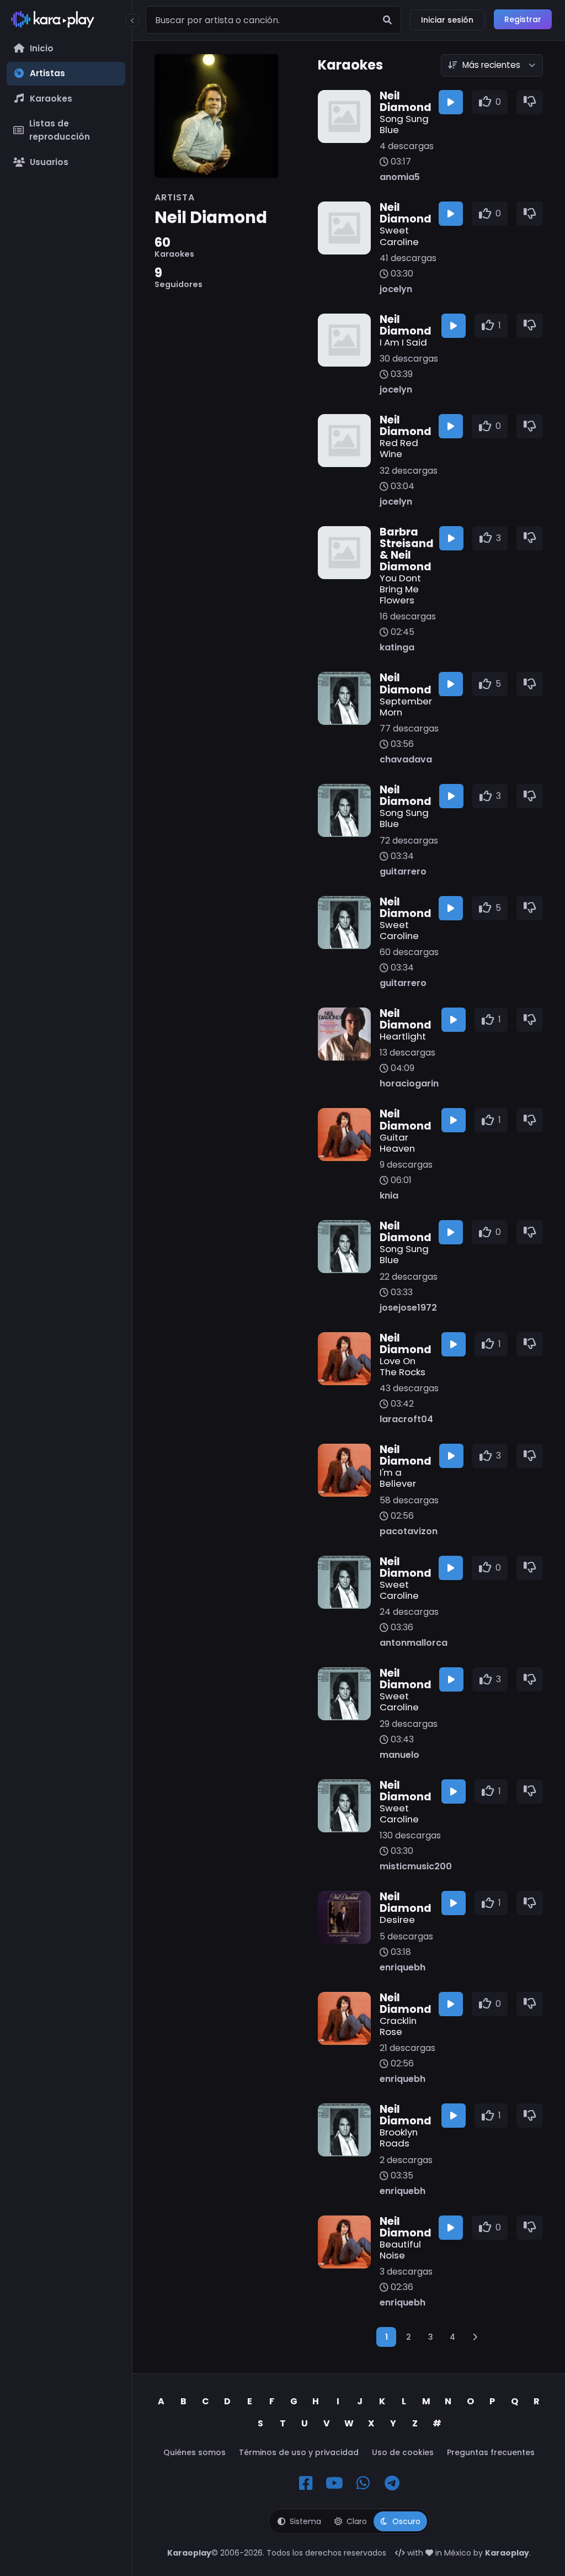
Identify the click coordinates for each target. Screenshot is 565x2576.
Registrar (523, 19)
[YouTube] (334, 2483)
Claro (357, 2521)
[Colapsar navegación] (132, 20)
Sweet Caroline (399, 236)
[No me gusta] (530, 102)
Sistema (305, 2521)
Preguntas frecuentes (491, 2452)
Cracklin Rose (398, 2026)
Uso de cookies (403, 2452)
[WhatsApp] (363, 2483)
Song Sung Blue (404, 124)
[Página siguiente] (475, 2337)
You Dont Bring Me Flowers (400, 589)
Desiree (397, 1920)
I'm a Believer (398, 1478)
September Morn (405, 707)
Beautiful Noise (400, 2250)
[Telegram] (392, 2483)
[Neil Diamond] (230, 116)
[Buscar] (387, 20)
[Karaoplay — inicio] (66, 22)
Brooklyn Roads (399, 2138)
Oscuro (406, 2521)
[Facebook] (306, 2483)
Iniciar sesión (447, 20)
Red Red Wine (399, 448)
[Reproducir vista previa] (451, 102)
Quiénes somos (194, 2452)
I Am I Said (403, 342)
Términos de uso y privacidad (299, 2452)
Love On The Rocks (403, 1366)
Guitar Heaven (397, 1143)
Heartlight (403, 1036)
